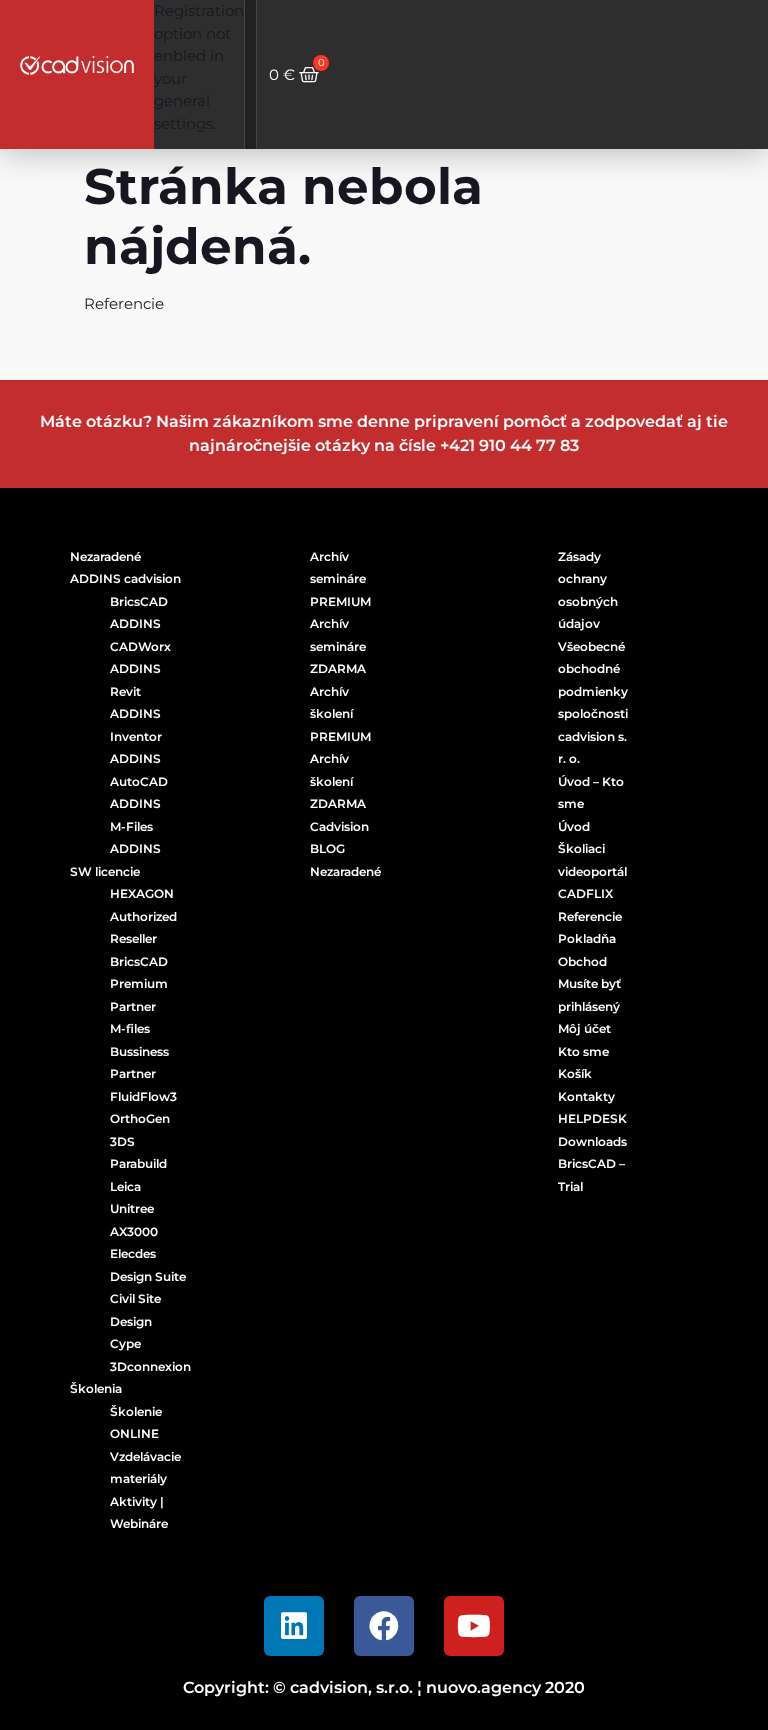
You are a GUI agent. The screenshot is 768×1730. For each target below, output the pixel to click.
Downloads (592, 1141)
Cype (125, 1343)
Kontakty (586, 1096)
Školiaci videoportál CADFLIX (592, 871)
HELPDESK (592, 1118)
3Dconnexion (150, 1366)
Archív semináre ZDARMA (338, 646)
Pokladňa (587, 938)
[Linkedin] (294, 1626)
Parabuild (138, 1163)
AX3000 (134, 1231)
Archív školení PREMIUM (340, 714)
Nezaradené (105, 556)
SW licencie (105, 871)
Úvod (574, 826)
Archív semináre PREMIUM (340, 579)
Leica (125, 1186)
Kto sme (583, 1051)
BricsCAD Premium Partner (139, 984)
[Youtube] (474, 1626)
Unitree (132, 1208)
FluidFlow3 (143, 1096)
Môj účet (584, 1028)
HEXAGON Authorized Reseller (143, 916)
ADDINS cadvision (125, 578)
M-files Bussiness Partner (139, 1051)
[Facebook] (384, 1626)
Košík (575, 1073)
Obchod (582, 961)
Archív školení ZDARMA (338, 781)
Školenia (96, 1388)
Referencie (590, 916)
